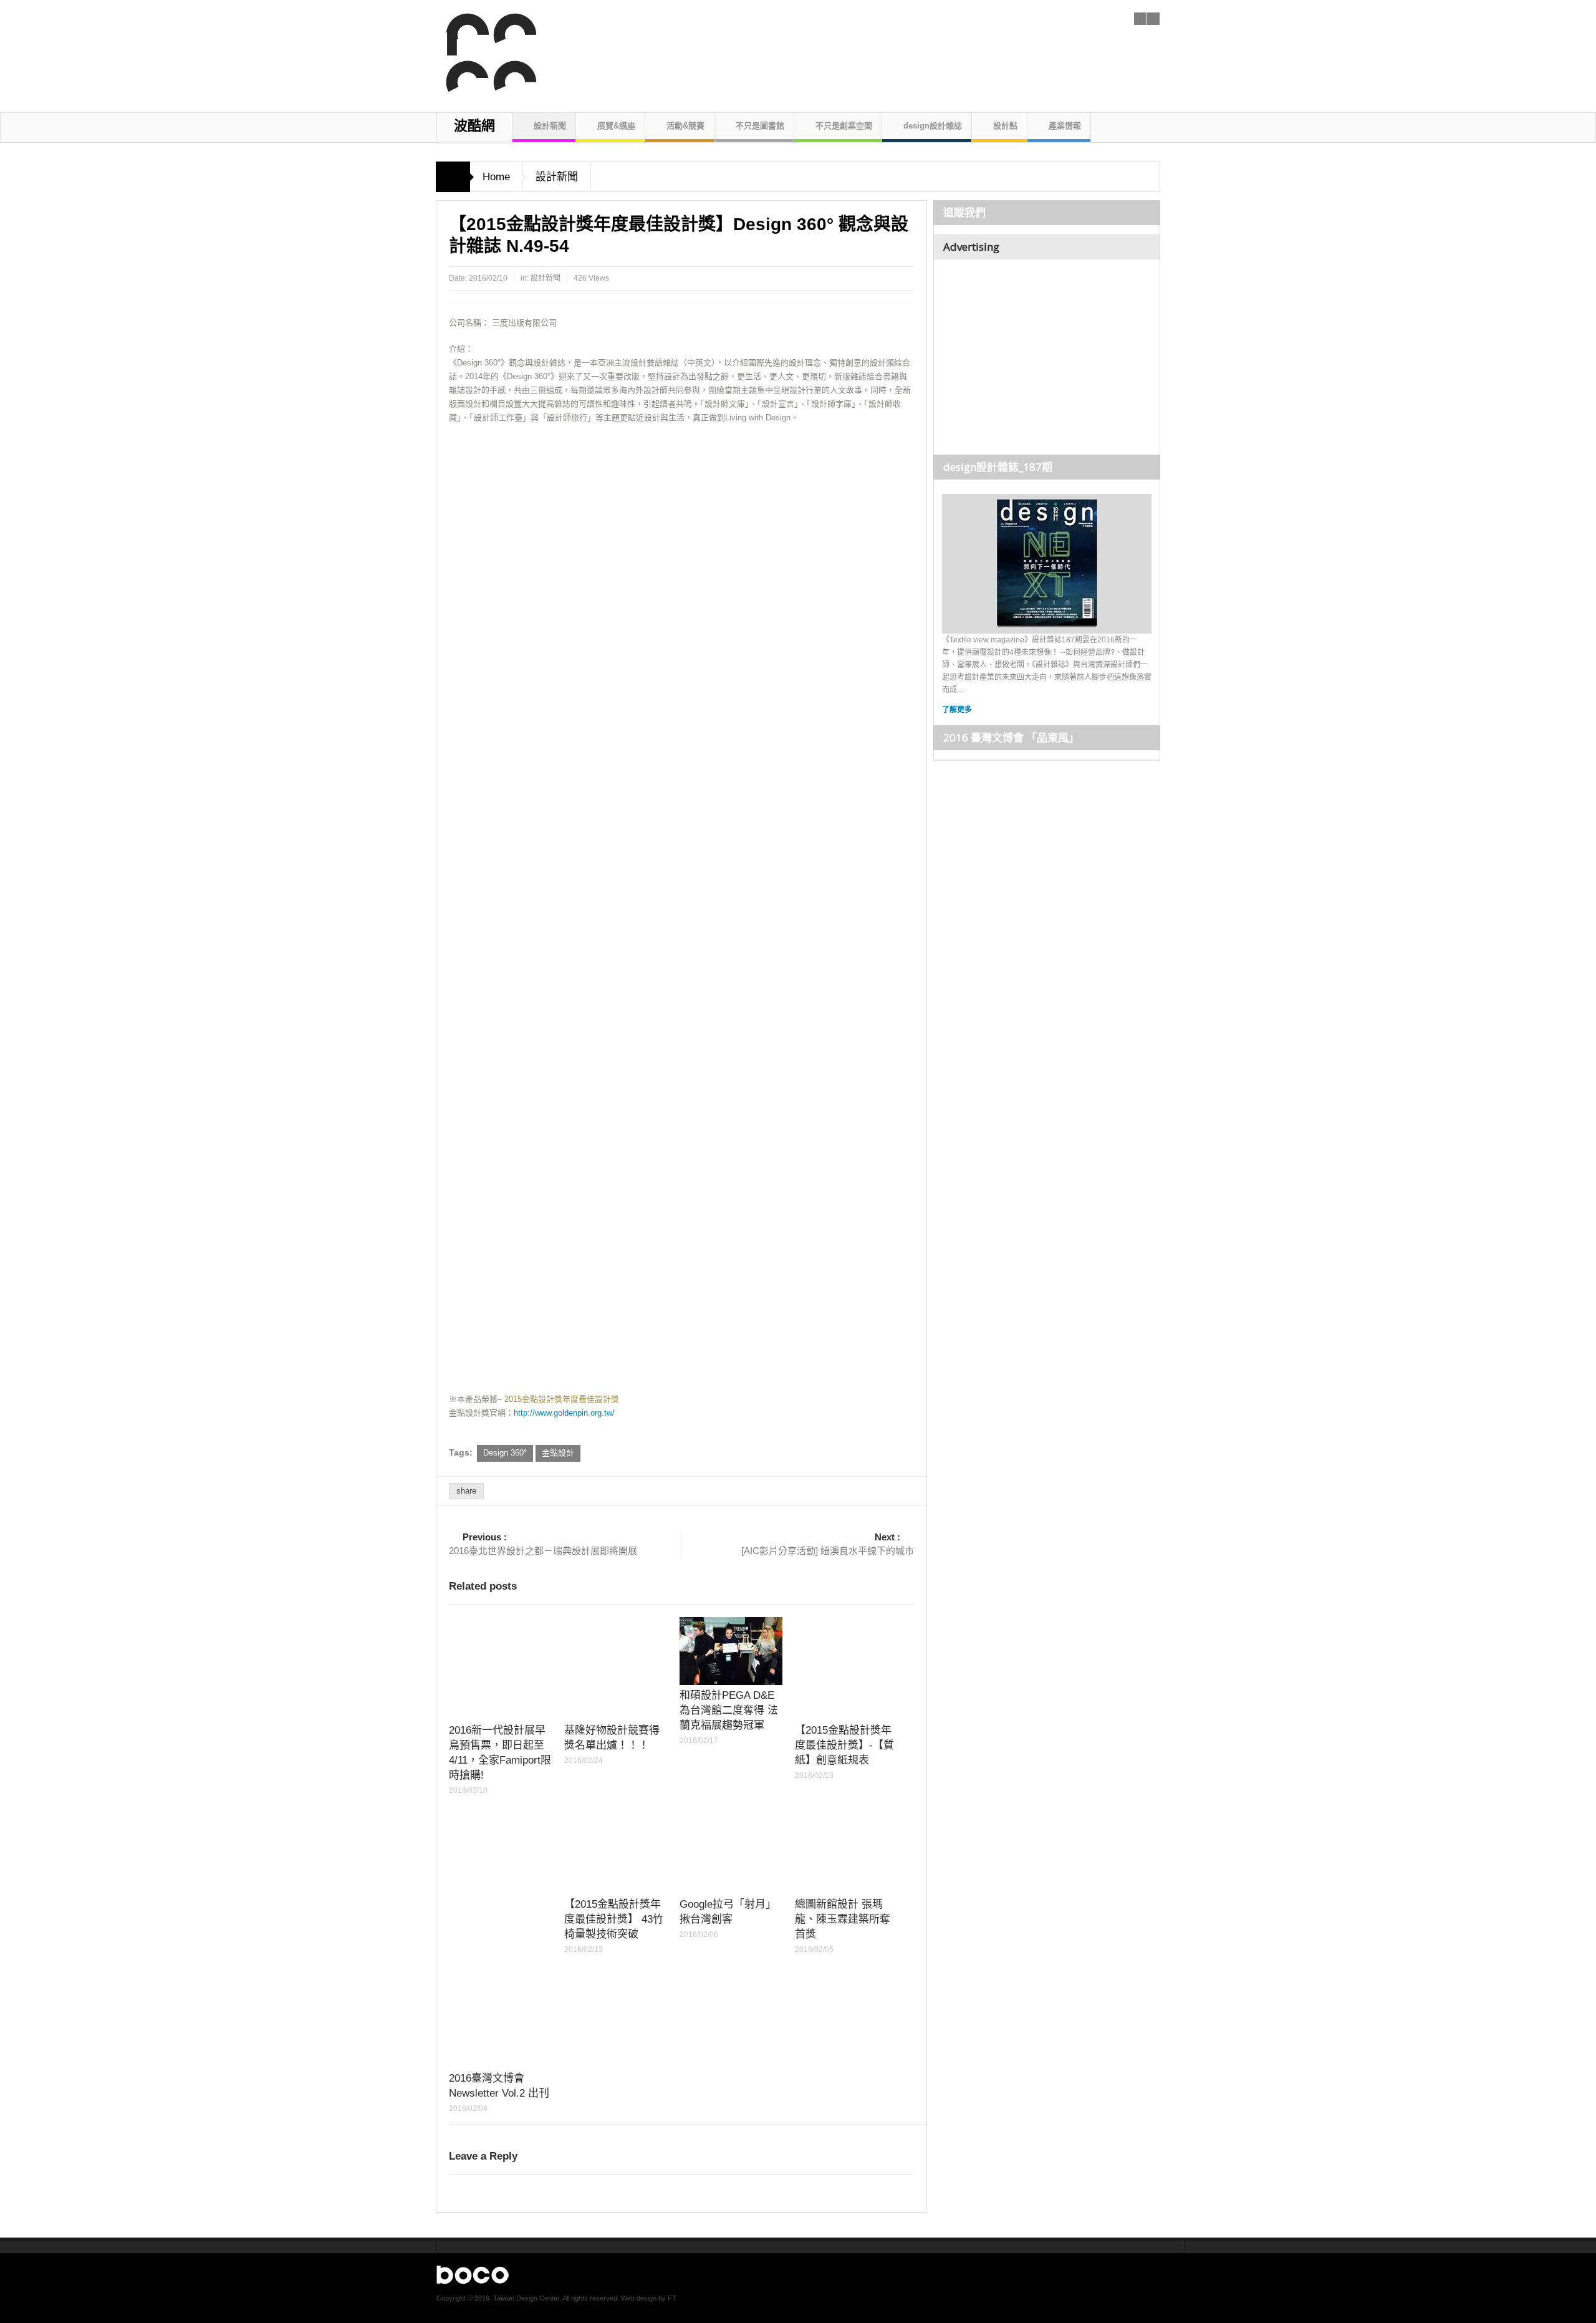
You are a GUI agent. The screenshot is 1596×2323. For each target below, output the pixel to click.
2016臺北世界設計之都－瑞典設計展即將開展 (543, 1544)
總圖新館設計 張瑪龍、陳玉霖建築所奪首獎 (843, 1919)
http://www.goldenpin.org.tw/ (564, 1413)
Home (496, 177)
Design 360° (505, 1453)
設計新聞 (550, 126)
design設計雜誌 (933, 126)
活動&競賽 (685, 126)
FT (672, 2298)
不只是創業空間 (844, 126)
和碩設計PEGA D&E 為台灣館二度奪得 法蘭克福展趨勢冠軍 (729, 1710)
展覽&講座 (616, 126)
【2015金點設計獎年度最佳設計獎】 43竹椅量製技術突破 (614, 1919)
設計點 (1005, 126)
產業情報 (1065, 126)
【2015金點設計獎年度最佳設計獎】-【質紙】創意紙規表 (844, 1745)
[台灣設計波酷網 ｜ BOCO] (485, 53)
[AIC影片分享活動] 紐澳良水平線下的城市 (828, 1544)
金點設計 (558, 1453)
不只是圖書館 (760, 126)
